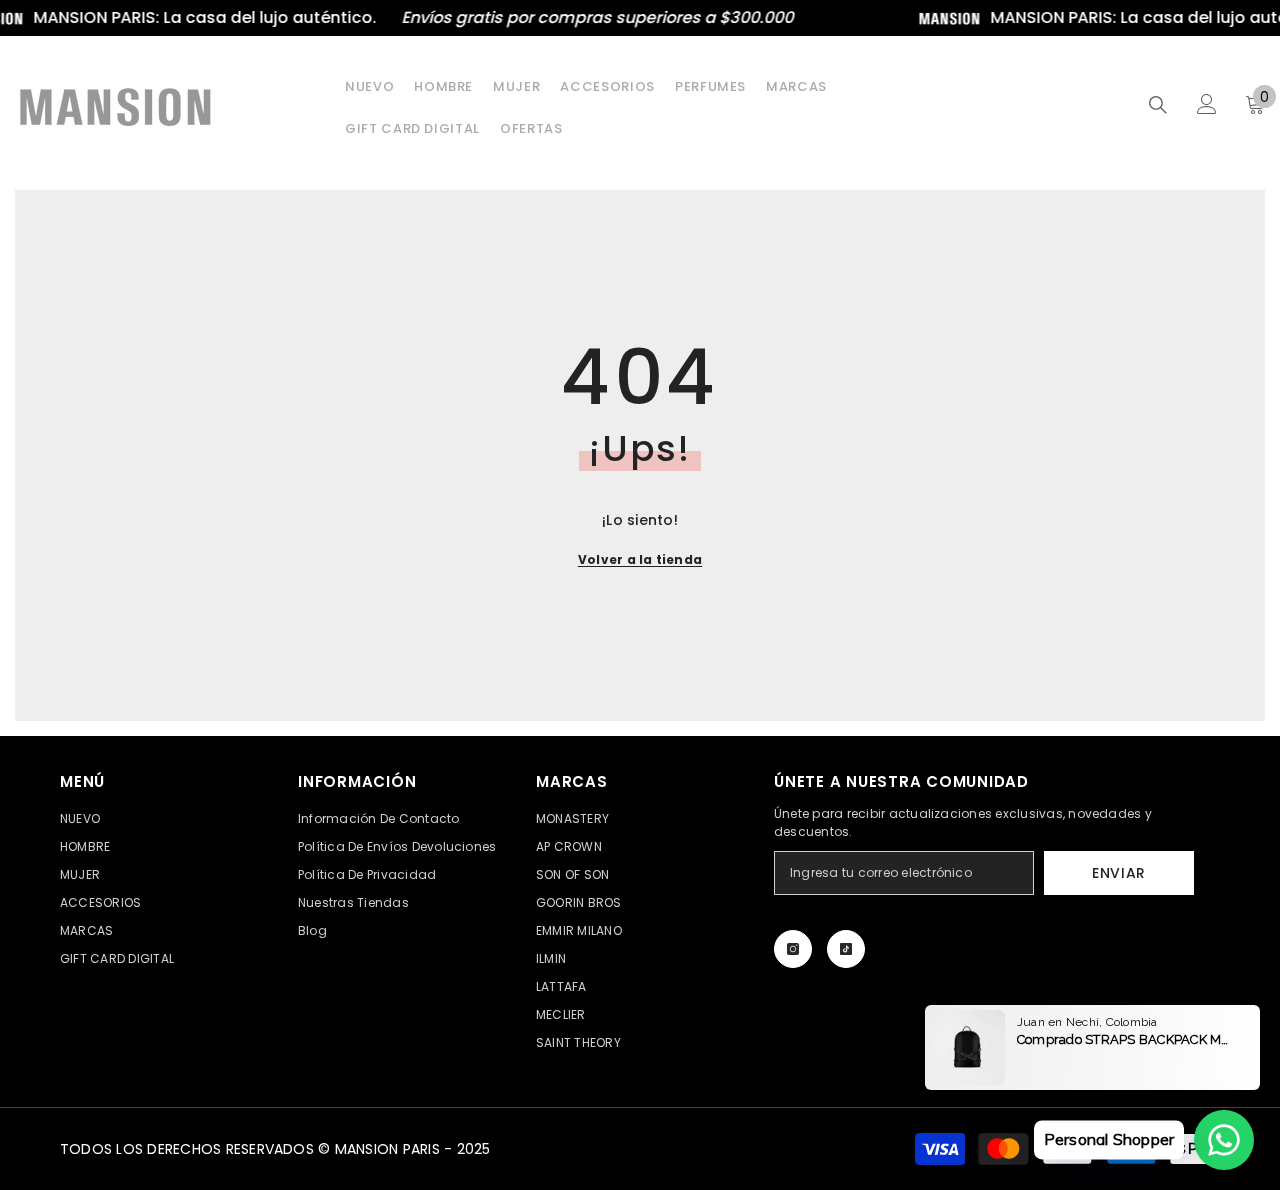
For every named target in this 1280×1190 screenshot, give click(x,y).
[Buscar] (1158, 104)
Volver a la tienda (640, 559)
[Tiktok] (846, 949)
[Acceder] (1207, 104)
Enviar (1119, 873)
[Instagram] (793, 949)
